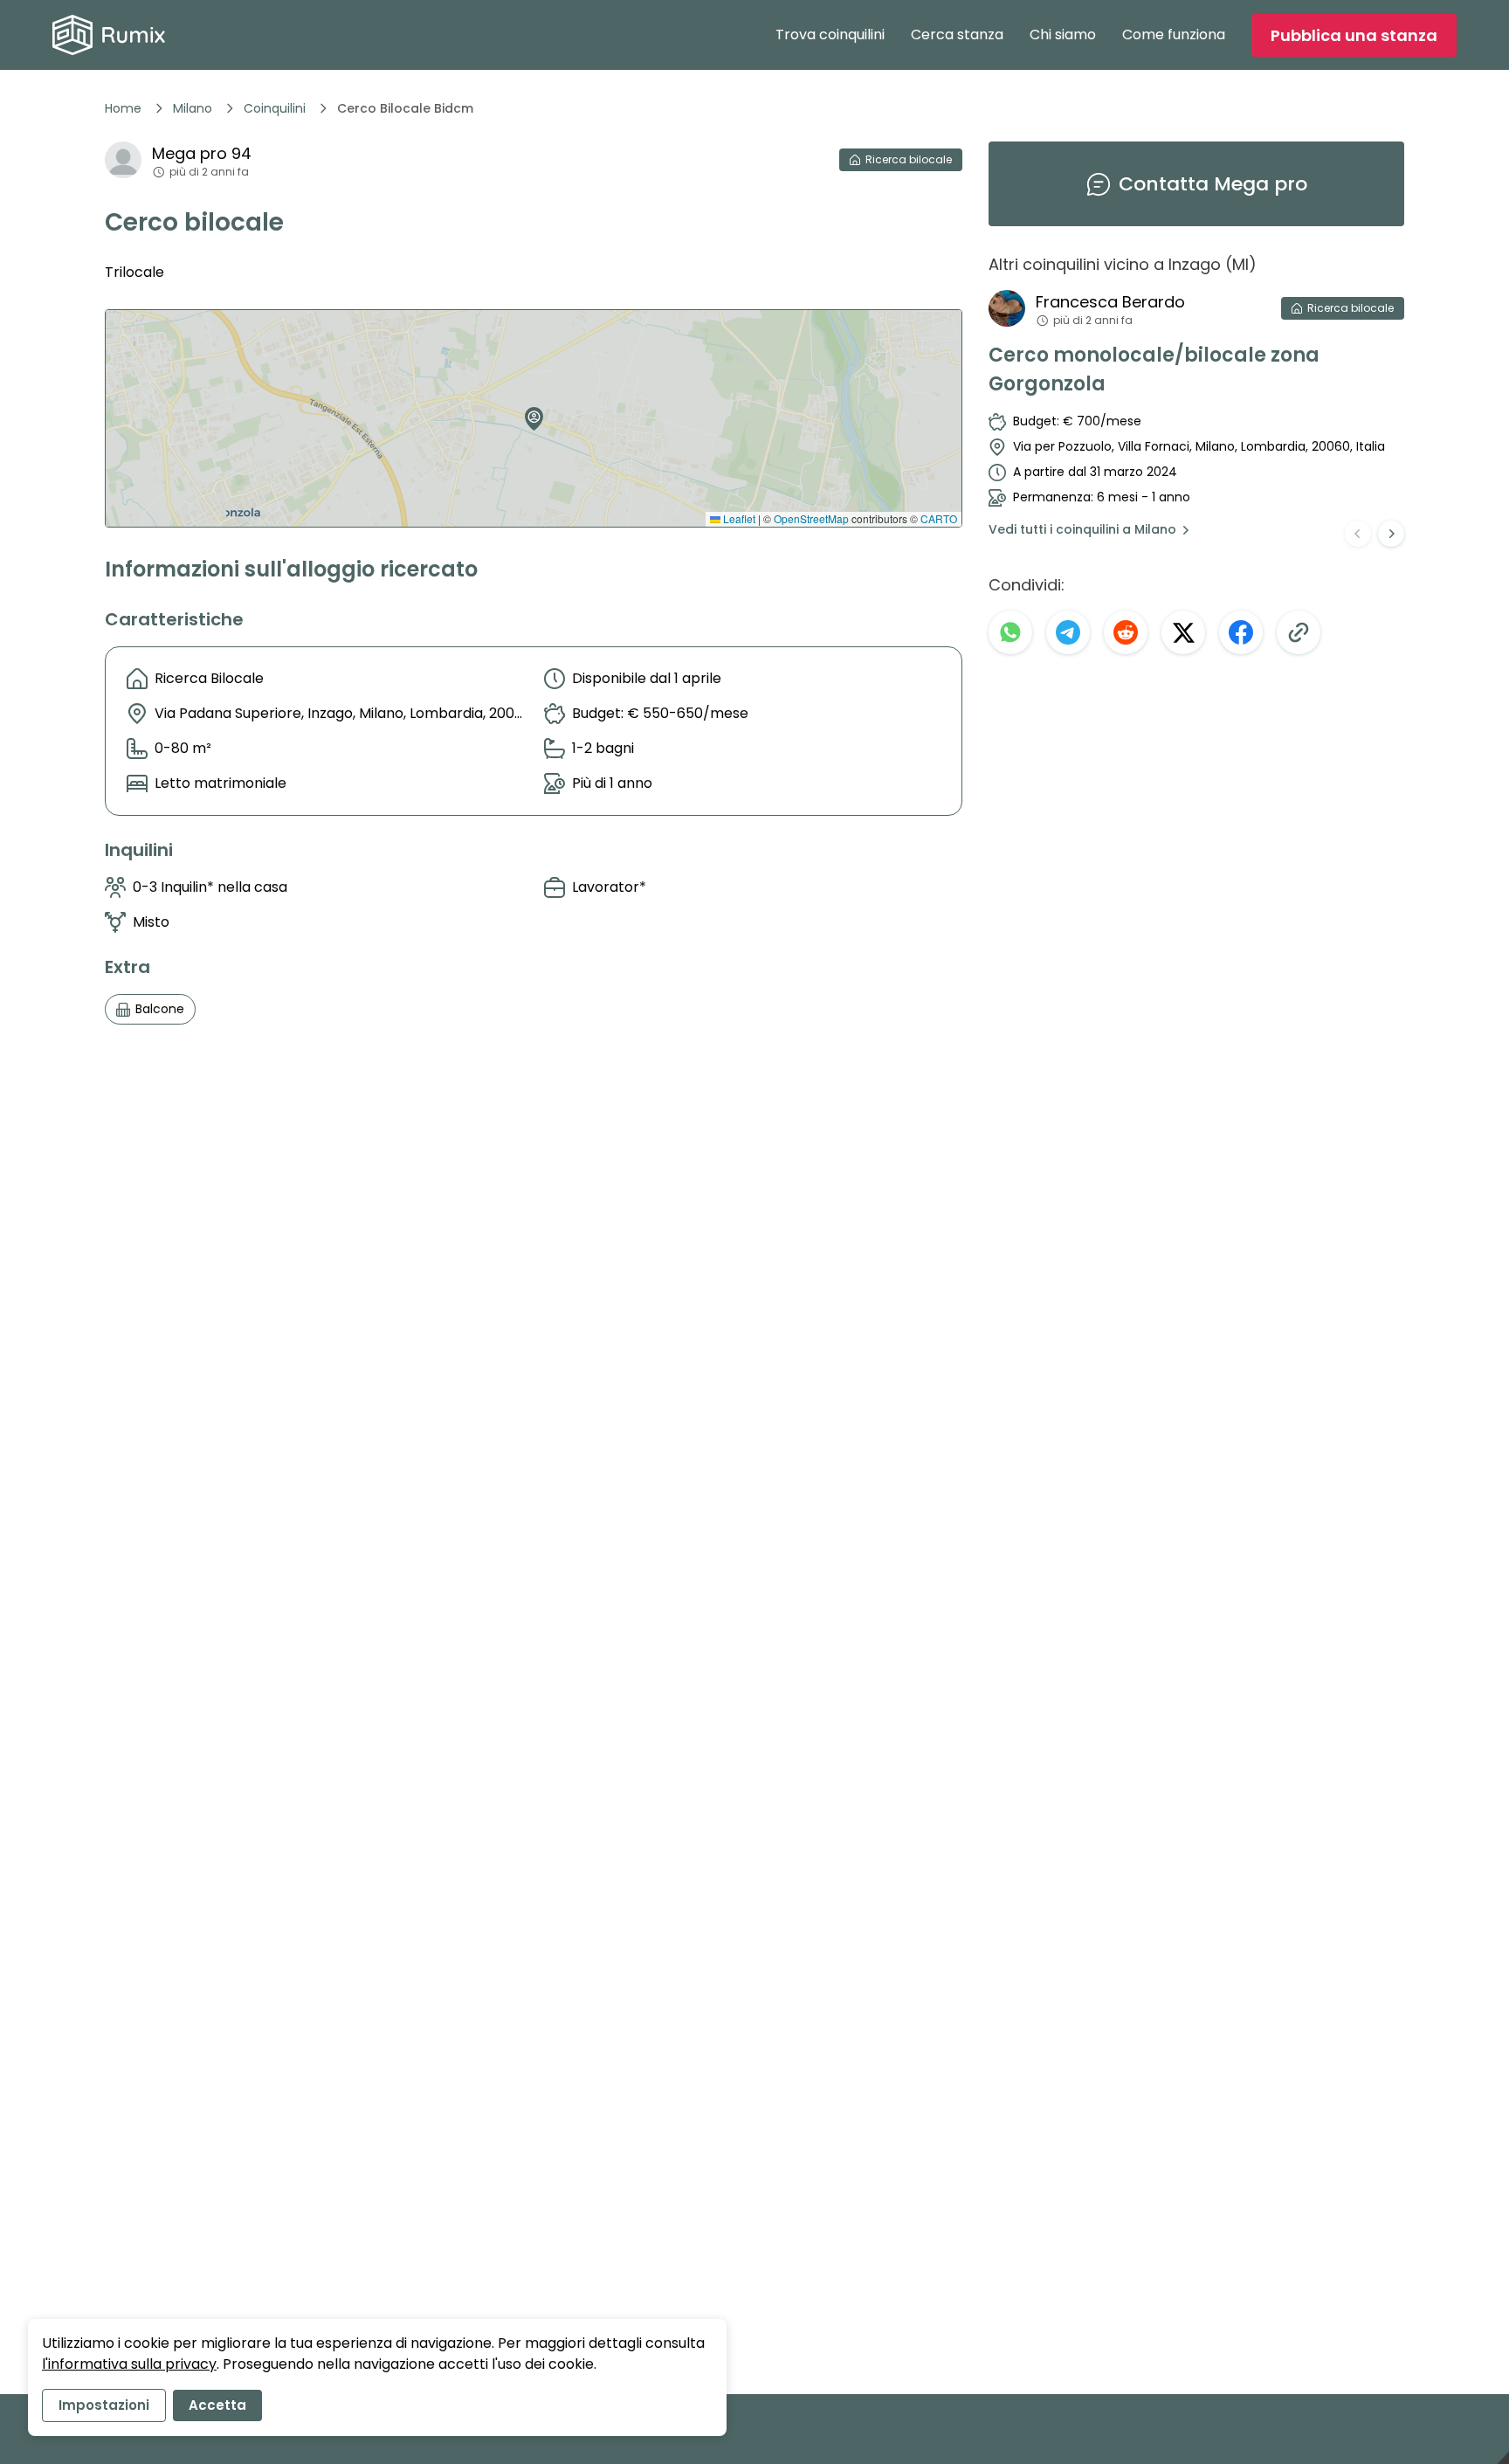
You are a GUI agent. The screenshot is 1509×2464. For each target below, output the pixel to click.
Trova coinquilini (830, 35)
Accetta (217, 2405)
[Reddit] (1126, 632)
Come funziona (1174, 35)
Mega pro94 (202, 153)
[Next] (1391, 534)
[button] (530, 412)
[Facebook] (1241, 632)
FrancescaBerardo (1110, 302)
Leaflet (738, 518)
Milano (193, 108)
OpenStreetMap (811, 518)
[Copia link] (1299, 632)
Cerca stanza (957, 35)
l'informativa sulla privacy (129, 2364)
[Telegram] (1068, 632)
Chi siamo (1063, 35)
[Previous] (1358, 534)
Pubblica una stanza (1354, 35)
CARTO (939, 518)
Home (123, 108)
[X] (1183, 632)
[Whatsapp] (1010, 632)
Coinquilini (275, 108)
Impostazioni (104, 2405)
